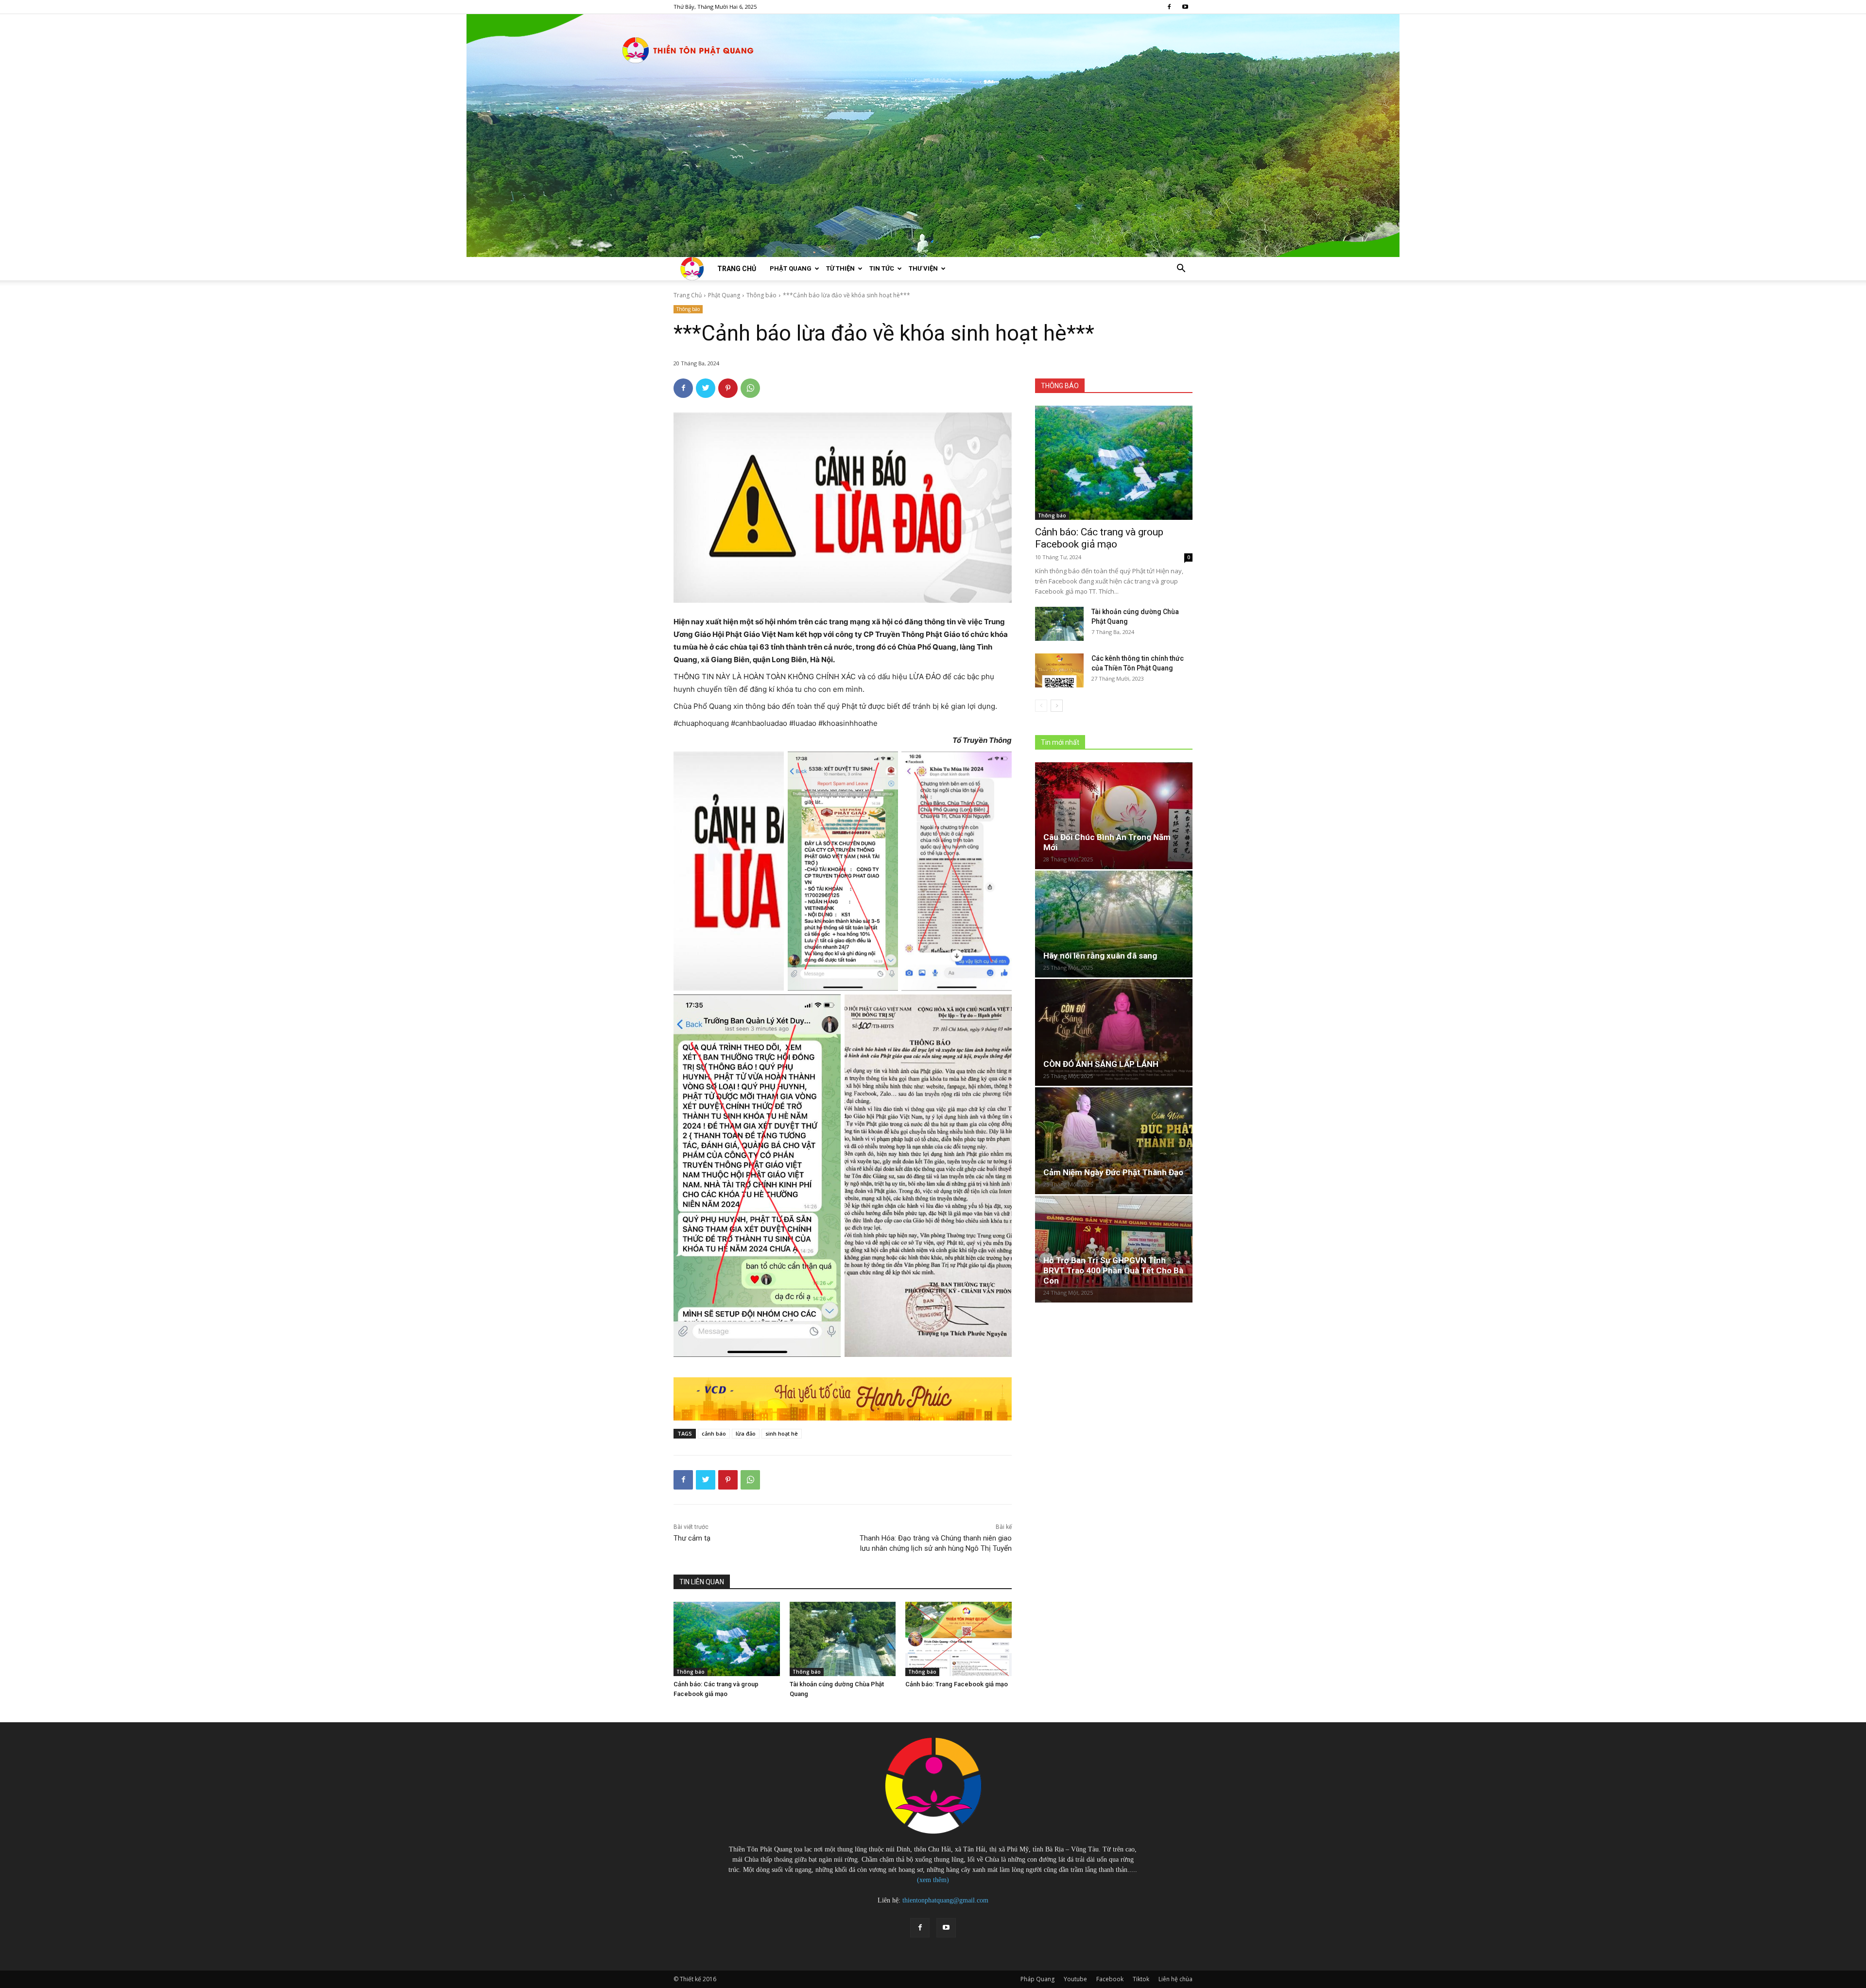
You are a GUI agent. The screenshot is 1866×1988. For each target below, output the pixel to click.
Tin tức (882, 268)
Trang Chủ (688, 295)
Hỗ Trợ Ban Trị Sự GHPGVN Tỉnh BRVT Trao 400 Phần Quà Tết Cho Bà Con (1113, 1270)
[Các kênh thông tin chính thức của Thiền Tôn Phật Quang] (1059, 670)
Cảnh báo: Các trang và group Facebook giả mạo (1099, 538)
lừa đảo (746, 1433)
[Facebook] (1169, 7)
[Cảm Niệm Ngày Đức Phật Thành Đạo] (1114, 1141)
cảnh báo (714, 1433)
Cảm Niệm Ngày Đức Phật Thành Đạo (1113, 1172)
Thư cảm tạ (692, 1538)
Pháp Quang (1037, 1979)
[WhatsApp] (750, 388)
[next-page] (1057, 706)
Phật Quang (791, 268)
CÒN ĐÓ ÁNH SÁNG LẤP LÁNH (1101, 1064)
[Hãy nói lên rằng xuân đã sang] (1114, 924)
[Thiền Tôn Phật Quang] (933, 136)
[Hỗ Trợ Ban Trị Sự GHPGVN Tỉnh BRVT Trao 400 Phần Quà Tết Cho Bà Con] (1114, 1249)
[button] (1181, 269)
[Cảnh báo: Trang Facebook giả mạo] (959, 1639)
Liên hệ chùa (1175, 1979)
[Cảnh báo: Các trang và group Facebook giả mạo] (727, 1639)
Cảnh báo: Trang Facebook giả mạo (957, 1684)
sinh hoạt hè (782, 1433)
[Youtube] (1185, 7)
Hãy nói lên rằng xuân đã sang (1100, 956)
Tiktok (1141, 1979)
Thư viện (923, 268)
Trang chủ (737, 269)
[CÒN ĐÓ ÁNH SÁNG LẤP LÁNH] (1114, 1032)
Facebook (1110, 1979)
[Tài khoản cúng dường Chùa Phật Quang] (843, 1639)
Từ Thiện (840, 268)
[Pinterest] (728, 388)
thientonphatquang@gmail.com (945, 1900)
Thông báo (761, 295)
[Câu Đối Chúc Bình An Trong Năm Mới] (1114, 816)
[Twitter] (706, 388)
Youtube (1075, 1979)
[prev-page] (1041, 706)
